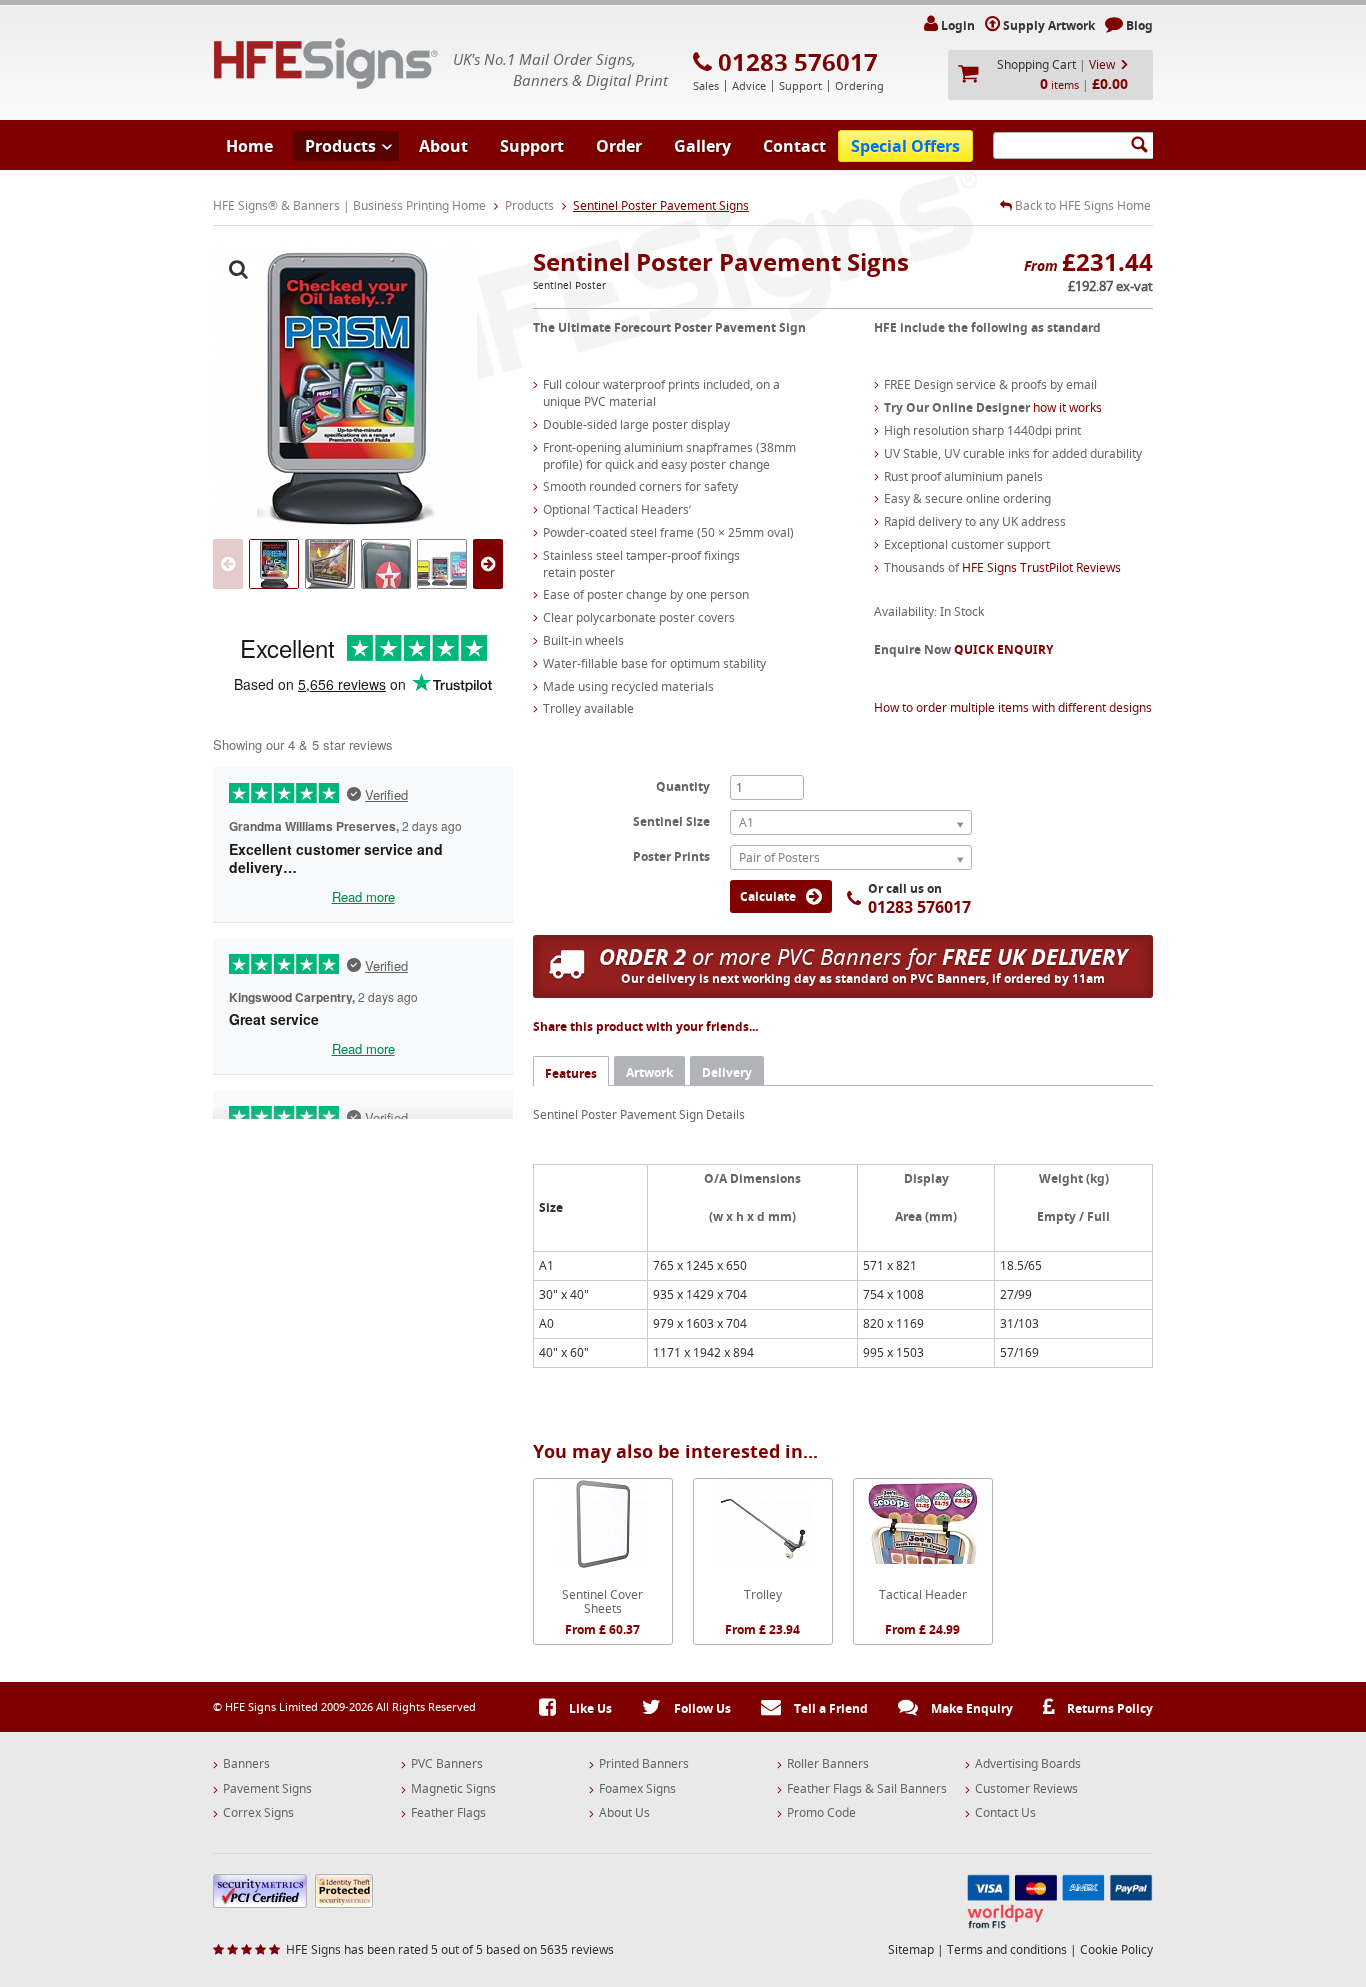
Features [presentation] (571, 1073)
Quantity (683, 786)
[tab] (571, 1070)
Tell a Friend (829, 1708)
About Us (624, 1813)
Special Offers (905, 146)
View (1102, 64)
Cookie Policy (1116, 1949)
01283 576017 (798, 62)
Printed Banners (644, 1764)
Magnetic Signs (453, 1789)
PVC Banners (447, 1764)
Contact (794, 146)
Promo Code (821, 1813)
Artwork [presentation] (649, 1072)
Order (619, 146)
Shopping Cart (1036, 64)
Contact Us (1005, 1813)
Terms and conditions (1007, 1949)
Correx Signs (258, 1813)
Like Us (589, 1708)
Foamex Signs (637, 1789)
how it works (1067, 407)
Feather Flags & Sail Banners (867, 1789)
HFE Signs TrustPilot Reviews (1041, 567)
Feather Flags (448, 1813)
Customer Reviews (1026, 1789)
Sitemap (911, 1949)
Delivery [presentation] (727, 1072)
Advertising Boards (1028, 1764)
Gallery (702, 146)
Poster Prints (671, 856)
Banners (246, 1764)
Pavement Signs (267, 1789)
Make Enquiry (970, 1708)
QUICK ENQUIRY (1003, 649)
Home (249, 146)
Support (532, 146)
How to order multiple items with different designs (1013, 707)
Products (340, 146)
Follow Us (701, 1708)
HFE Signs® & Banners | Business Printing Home (349, 205)
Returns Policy (1108, 1708)
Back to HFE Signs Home (1081, 206)
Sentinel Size (671, 821)
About (443, 146)
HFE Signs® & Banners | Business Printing (326, 63)
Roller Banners (828, 1764)
